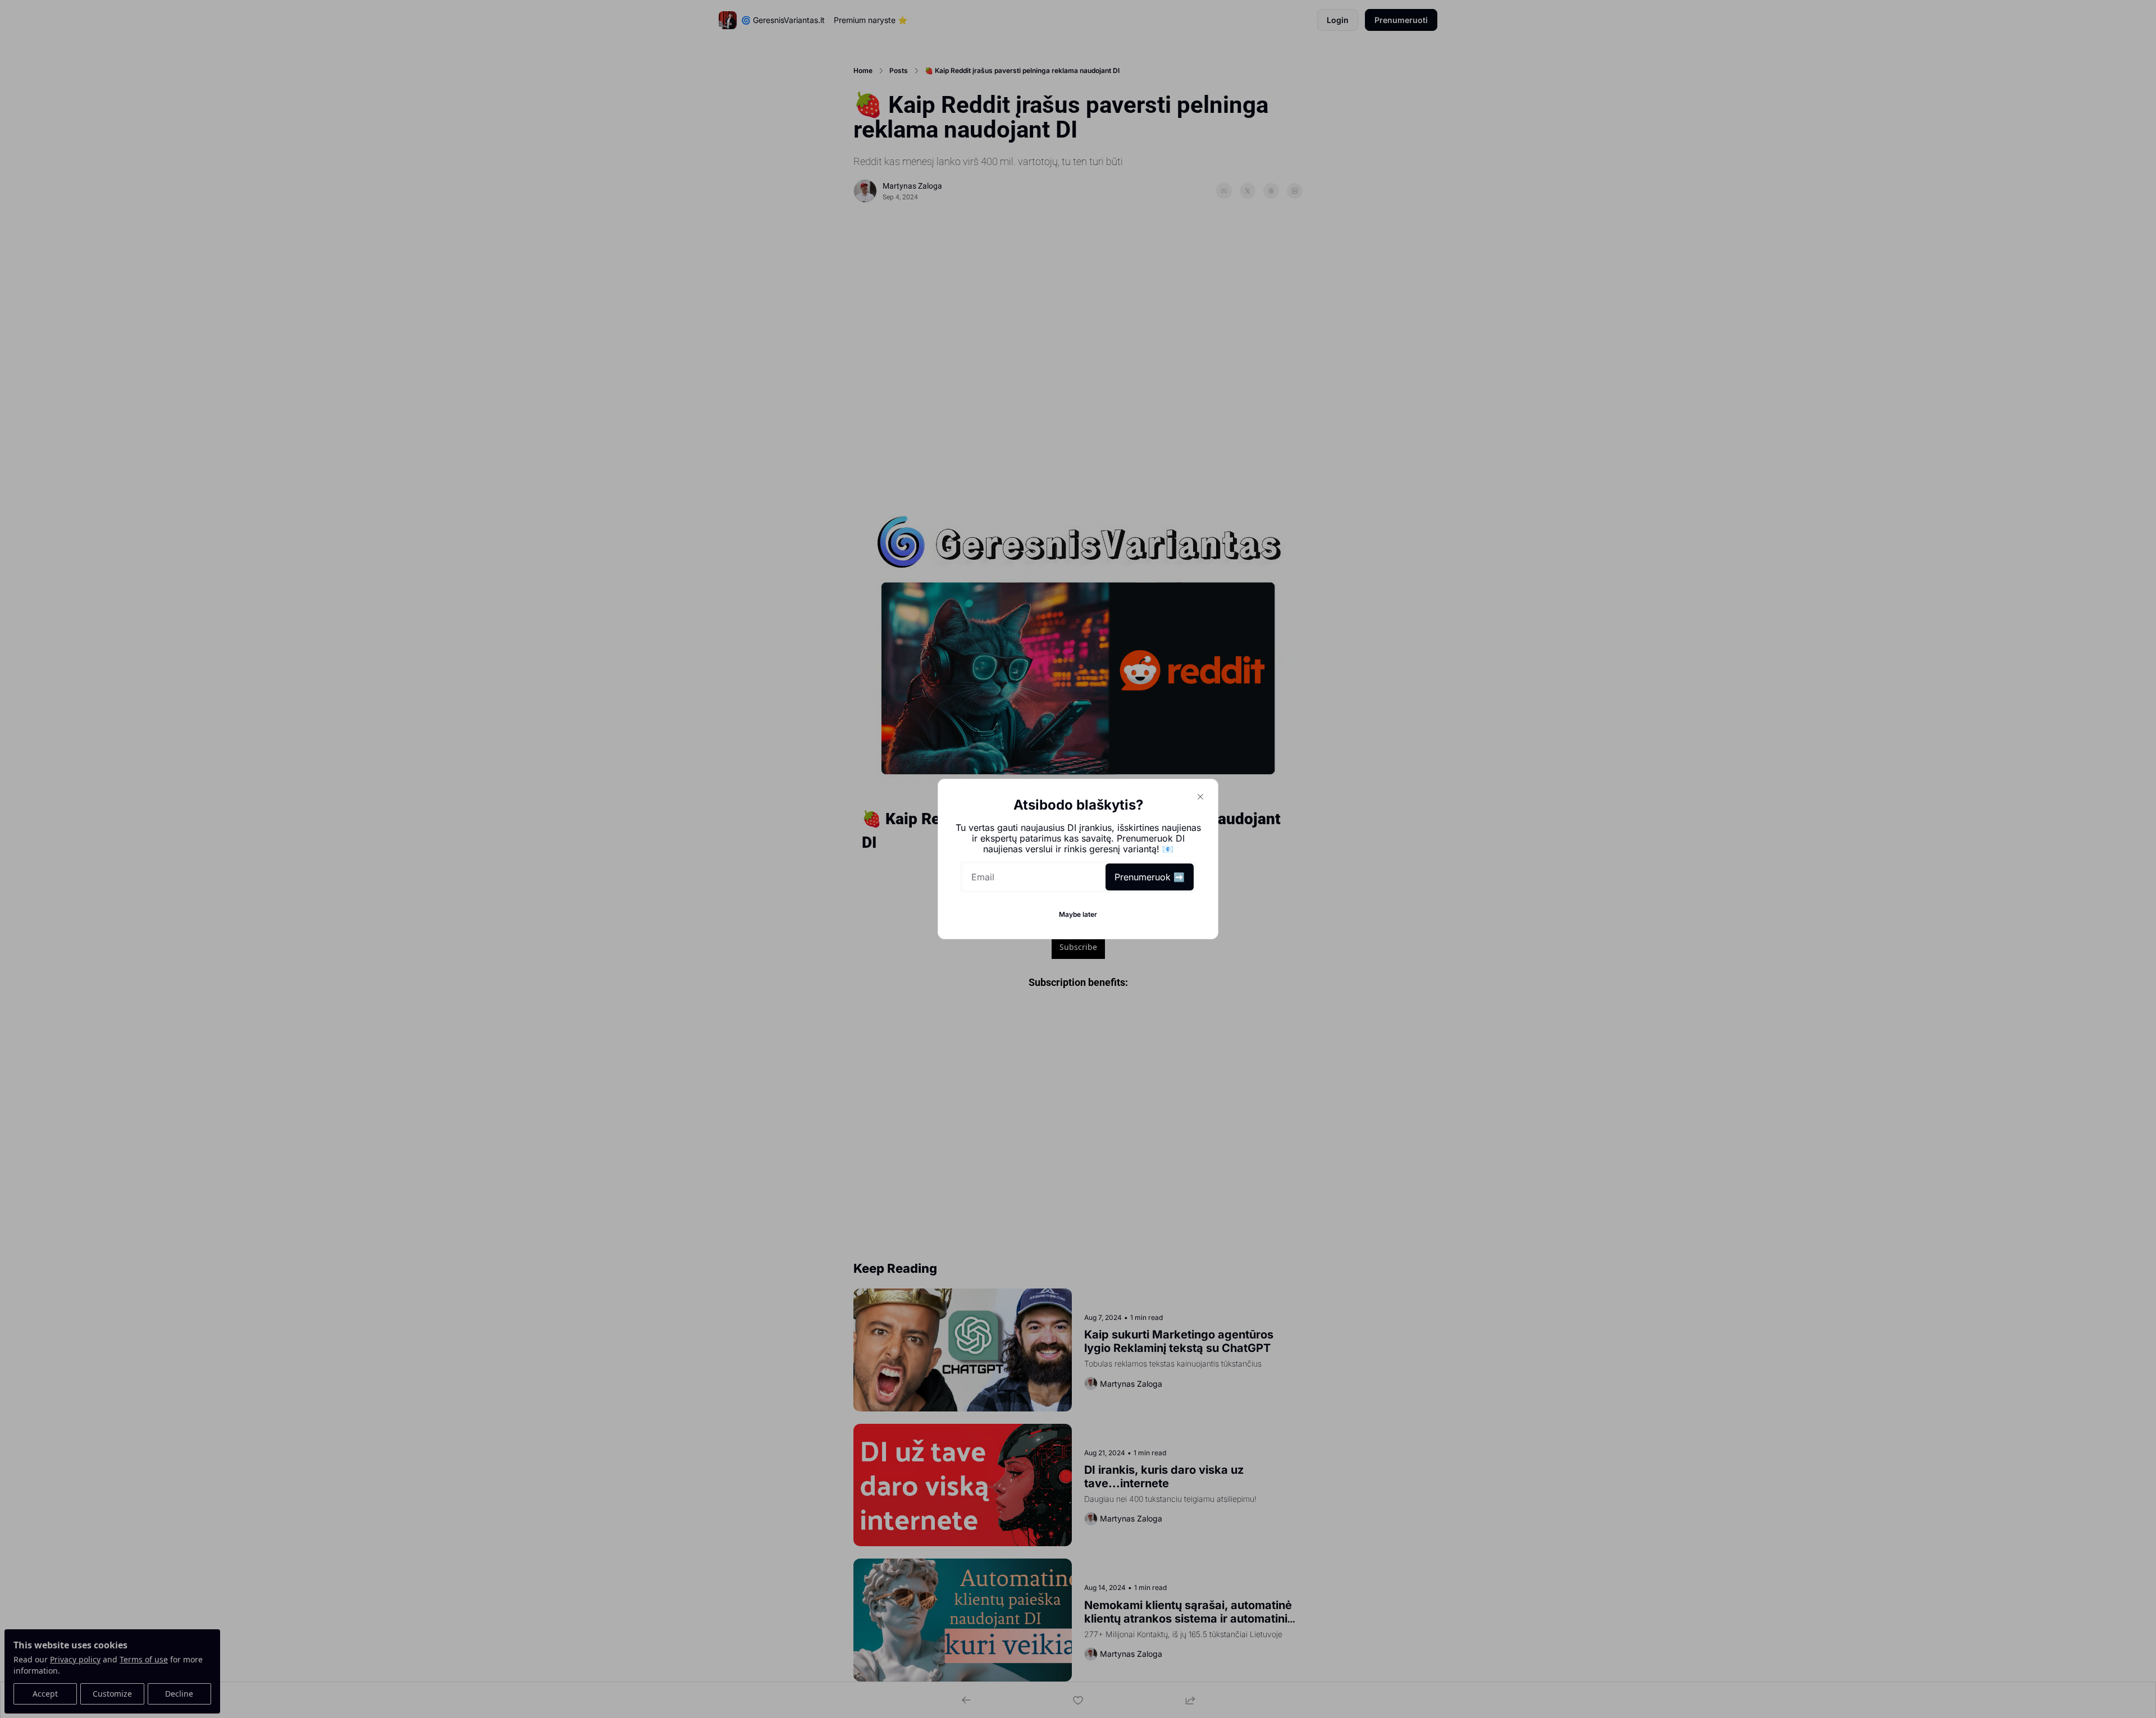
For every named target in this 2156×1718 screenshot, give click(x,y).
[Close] (1200, 797)
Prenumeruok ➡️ (1150, 877)
